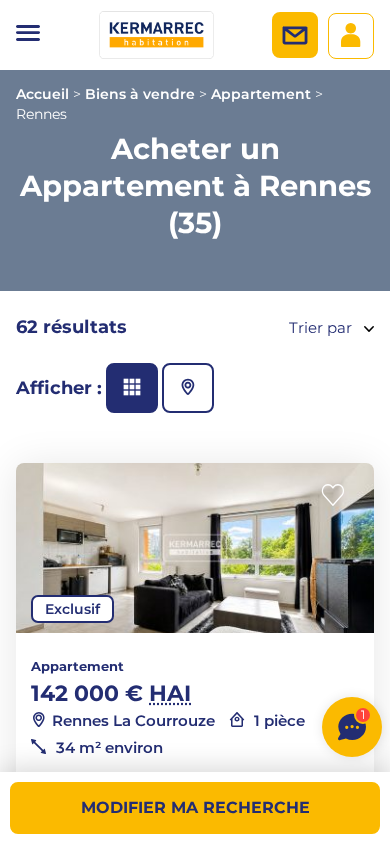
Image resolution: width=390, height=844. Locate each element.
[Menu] (28, 35)
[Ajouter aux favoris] (339, 495)
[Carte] (188, 388)
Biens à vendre (140, 94)
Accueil (42, 94)
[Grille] (132, 388)
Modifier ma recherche (195, 807)
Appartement (261, 94)
